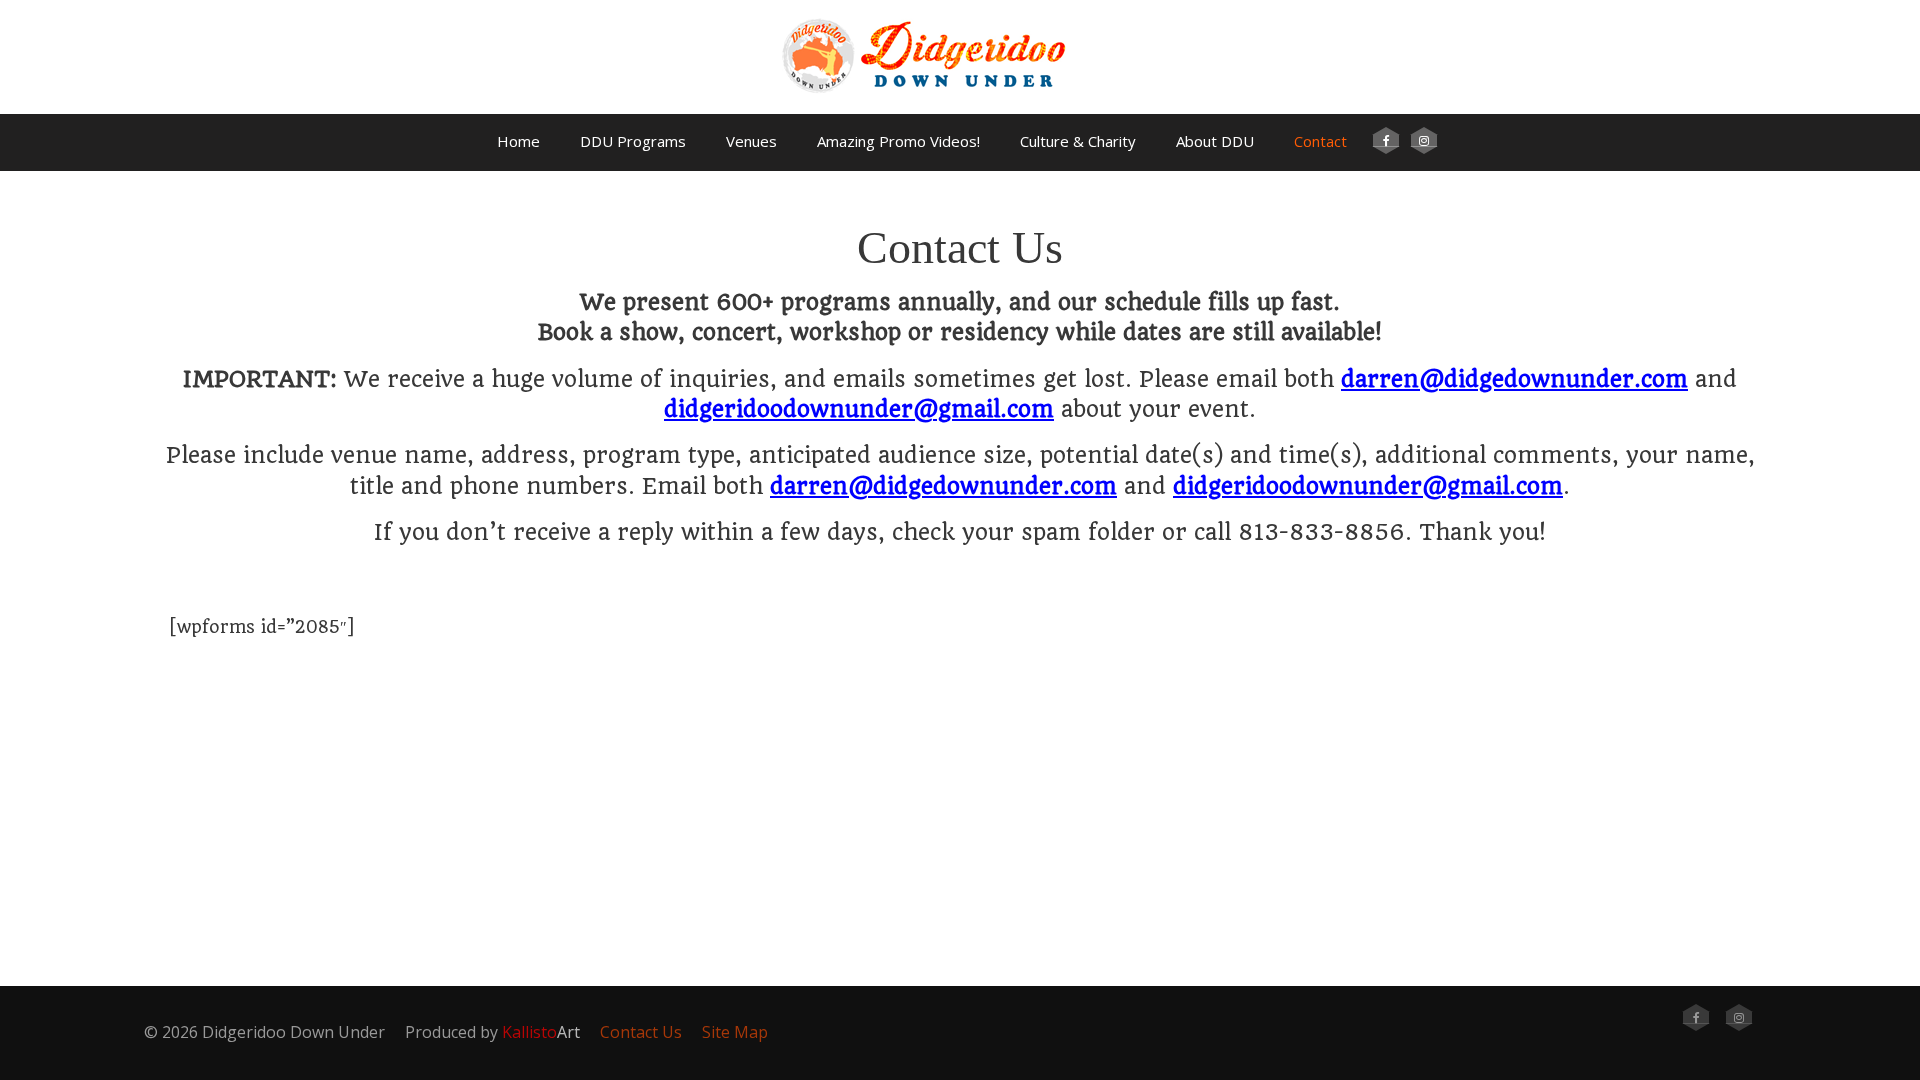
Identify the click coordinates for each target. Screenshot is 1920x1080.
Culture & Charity (1078, 141)
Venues (751, 141)
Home (518, 141)
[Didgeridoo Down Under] (960, 104)
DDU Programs (633, 141)
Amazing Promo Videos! (898, 141)
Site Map (735, 1032)
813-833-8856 (1321, 532)
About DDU (1215, 141)
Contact (1320, 141)
